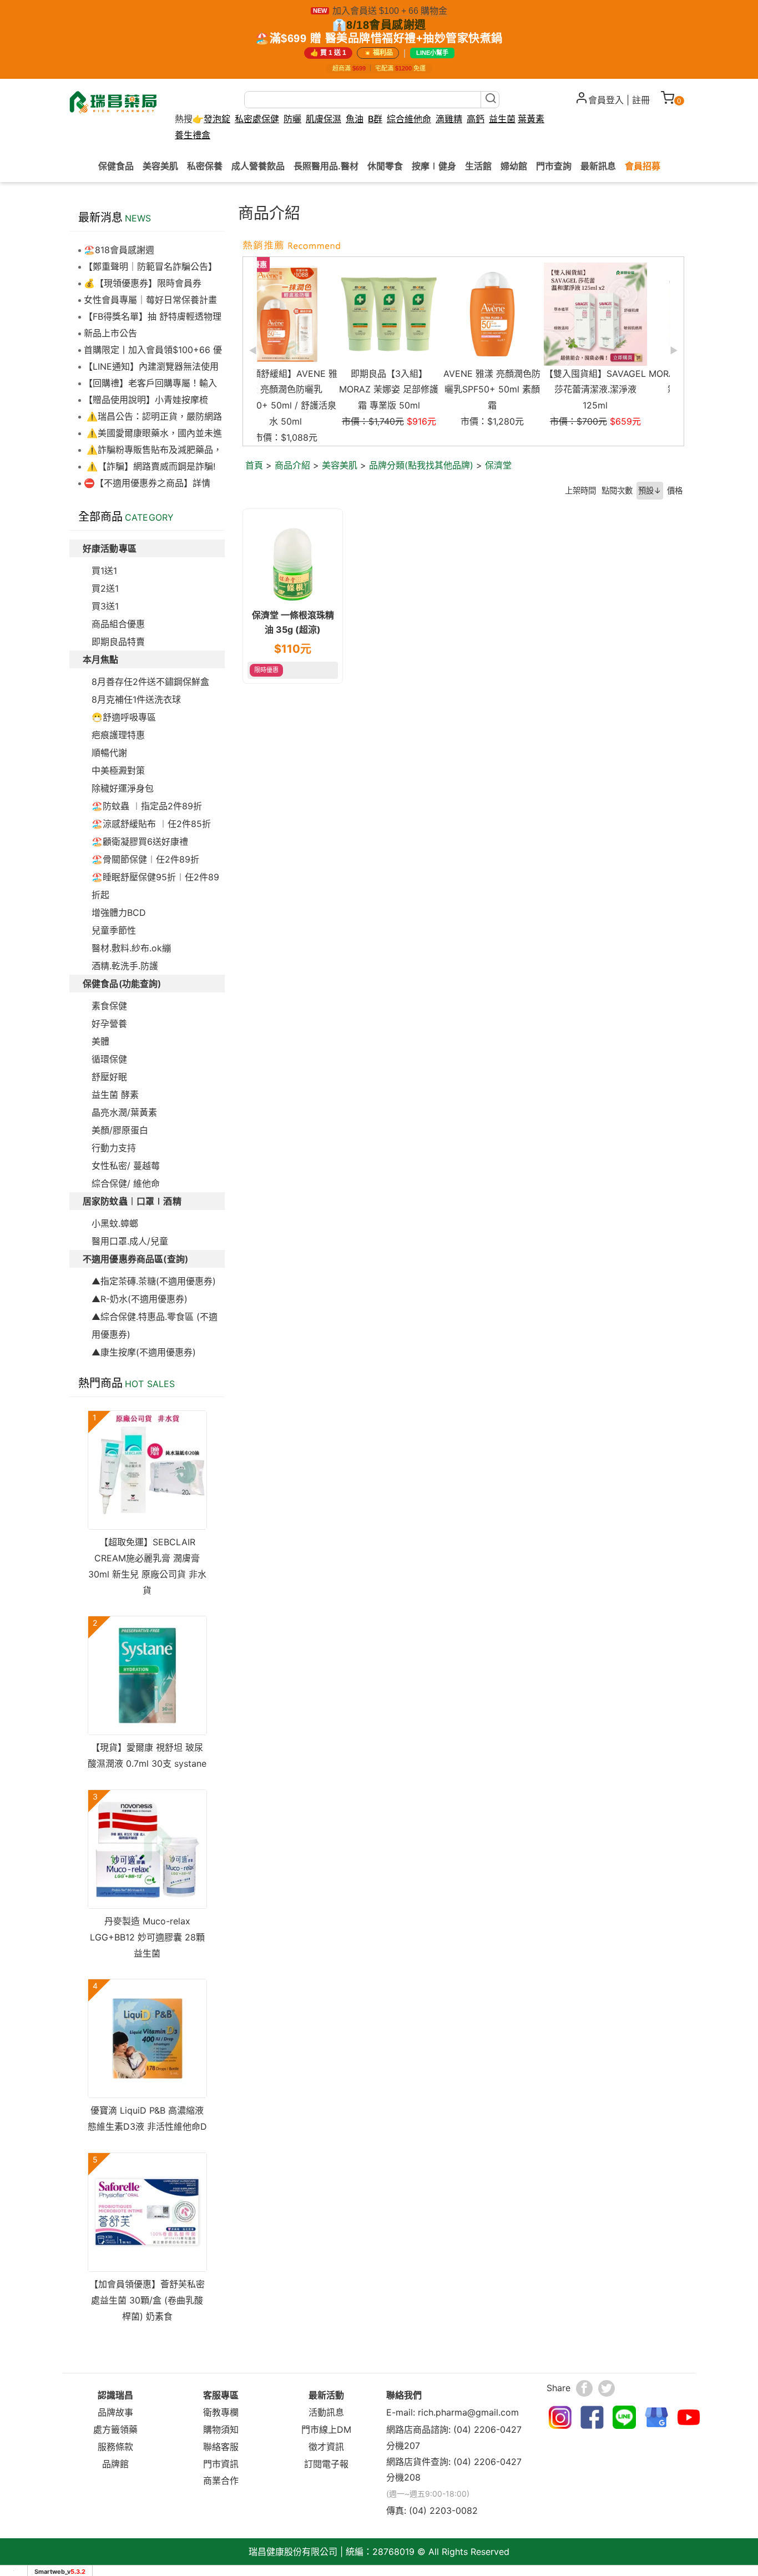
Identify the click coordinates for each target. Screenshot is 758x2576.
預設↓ (650, 490)
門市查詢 (554, 165)
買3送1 (105, 606)
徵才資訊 (326, 2447)
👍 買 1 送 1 (328, 53)
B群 (375, 119)
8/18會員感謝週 (386, 25)
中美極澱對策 (118, 770)
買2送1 (105, 588)
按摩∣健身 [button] (434, 165)
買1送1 (104, 571)
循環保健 (109, 1059)
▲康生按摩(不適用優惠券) (144, 1352)
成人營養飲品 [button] (258, 165)
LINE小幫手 (432, 53)
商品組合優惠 (118, 624)
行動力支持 (114, 1148)
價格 (675, 490)
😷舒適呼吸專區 (124, 717)
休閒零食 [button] (385, 165)
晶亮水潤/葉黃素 (124, 1112)
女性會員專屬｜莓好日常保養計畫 (150, 300)
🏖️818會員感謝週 (119, 250)
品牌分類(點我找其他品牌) (421, 465)
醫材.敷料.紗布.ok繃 (131, 948)
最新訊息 (598, 165)
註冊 (641, 100)
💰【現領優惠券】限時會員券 (143, 283)
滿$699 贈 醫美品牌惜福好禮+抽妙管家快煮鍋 (386, 38)
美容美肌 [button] (160, 165)
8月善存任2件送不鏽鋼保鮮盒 (150, 682)
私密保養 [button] (205, 165)
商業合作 (221, 2481)
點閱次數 (617, 490)
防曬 (292, 119)
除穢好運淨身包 (123, 788)
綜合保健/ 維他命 (126, 1183)
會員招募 (643, 165)
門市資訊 (221, 2464)
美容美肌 (340, 465)
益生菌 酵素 (115, 1095)
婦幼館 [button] (514, 165)
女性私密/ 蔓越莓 (126, 1166)
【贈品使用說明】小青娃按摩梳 (146, 400)
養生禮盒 (193, 135)
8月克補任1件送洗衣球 (136, 699)
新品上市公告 (110, 333)
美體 (100, 1041)
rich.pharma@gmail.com (468, 2412)
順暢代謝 (109, 753)
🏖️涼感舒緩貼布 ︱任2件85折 (151, 824)
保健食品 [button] (116, 165)
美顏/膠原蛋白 (120, 1130)
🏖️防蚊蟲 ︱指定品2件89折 (147, 806)
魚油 (355, 119)
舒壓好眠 (109, 1077)
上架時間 (580, 490)
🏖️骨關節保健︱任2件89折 (145, 859)
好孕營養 (109, 1024)
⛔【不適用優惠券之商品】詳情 (147, 483)
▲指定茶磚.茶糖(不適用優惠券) (154, 1281)
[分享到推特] (607, 2388)
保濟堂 (498, 465)
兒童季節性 (114, 930)
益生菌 (502, 119)
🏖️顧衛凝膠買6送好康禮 (140, 841)
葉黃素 (531, 119)
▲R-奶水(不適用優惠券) (140, 1299)
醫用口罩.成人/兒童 (130, 1241)
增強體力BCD (119, 913)
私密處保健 (257, 119)
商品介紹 (292, 465)
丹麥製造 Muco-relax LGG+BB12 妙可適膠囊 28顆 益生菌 (147, 1937)
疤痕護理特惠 (118, 735)
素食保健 (109, 1006)
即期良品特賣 (118, 642)
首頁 (254, 465)
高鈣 (476, 119)
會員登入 (606, 100)
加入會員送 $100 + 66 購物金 (390, 11)
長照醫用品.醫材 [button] (326, 165)
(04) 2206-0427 (487, 2429)
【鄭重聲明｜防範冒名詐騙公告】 (150, 266)
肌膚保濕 (324, 119)
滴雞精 (449, 119)
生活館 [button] (478, 165)
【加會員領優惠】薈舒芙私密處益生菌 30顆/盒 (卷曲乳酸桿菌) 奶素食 (147, 2300)
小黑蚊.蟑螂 (115, 1223)
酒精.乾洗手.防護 (125, 966)
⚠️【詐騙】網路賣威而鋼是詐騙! (150, 466)
